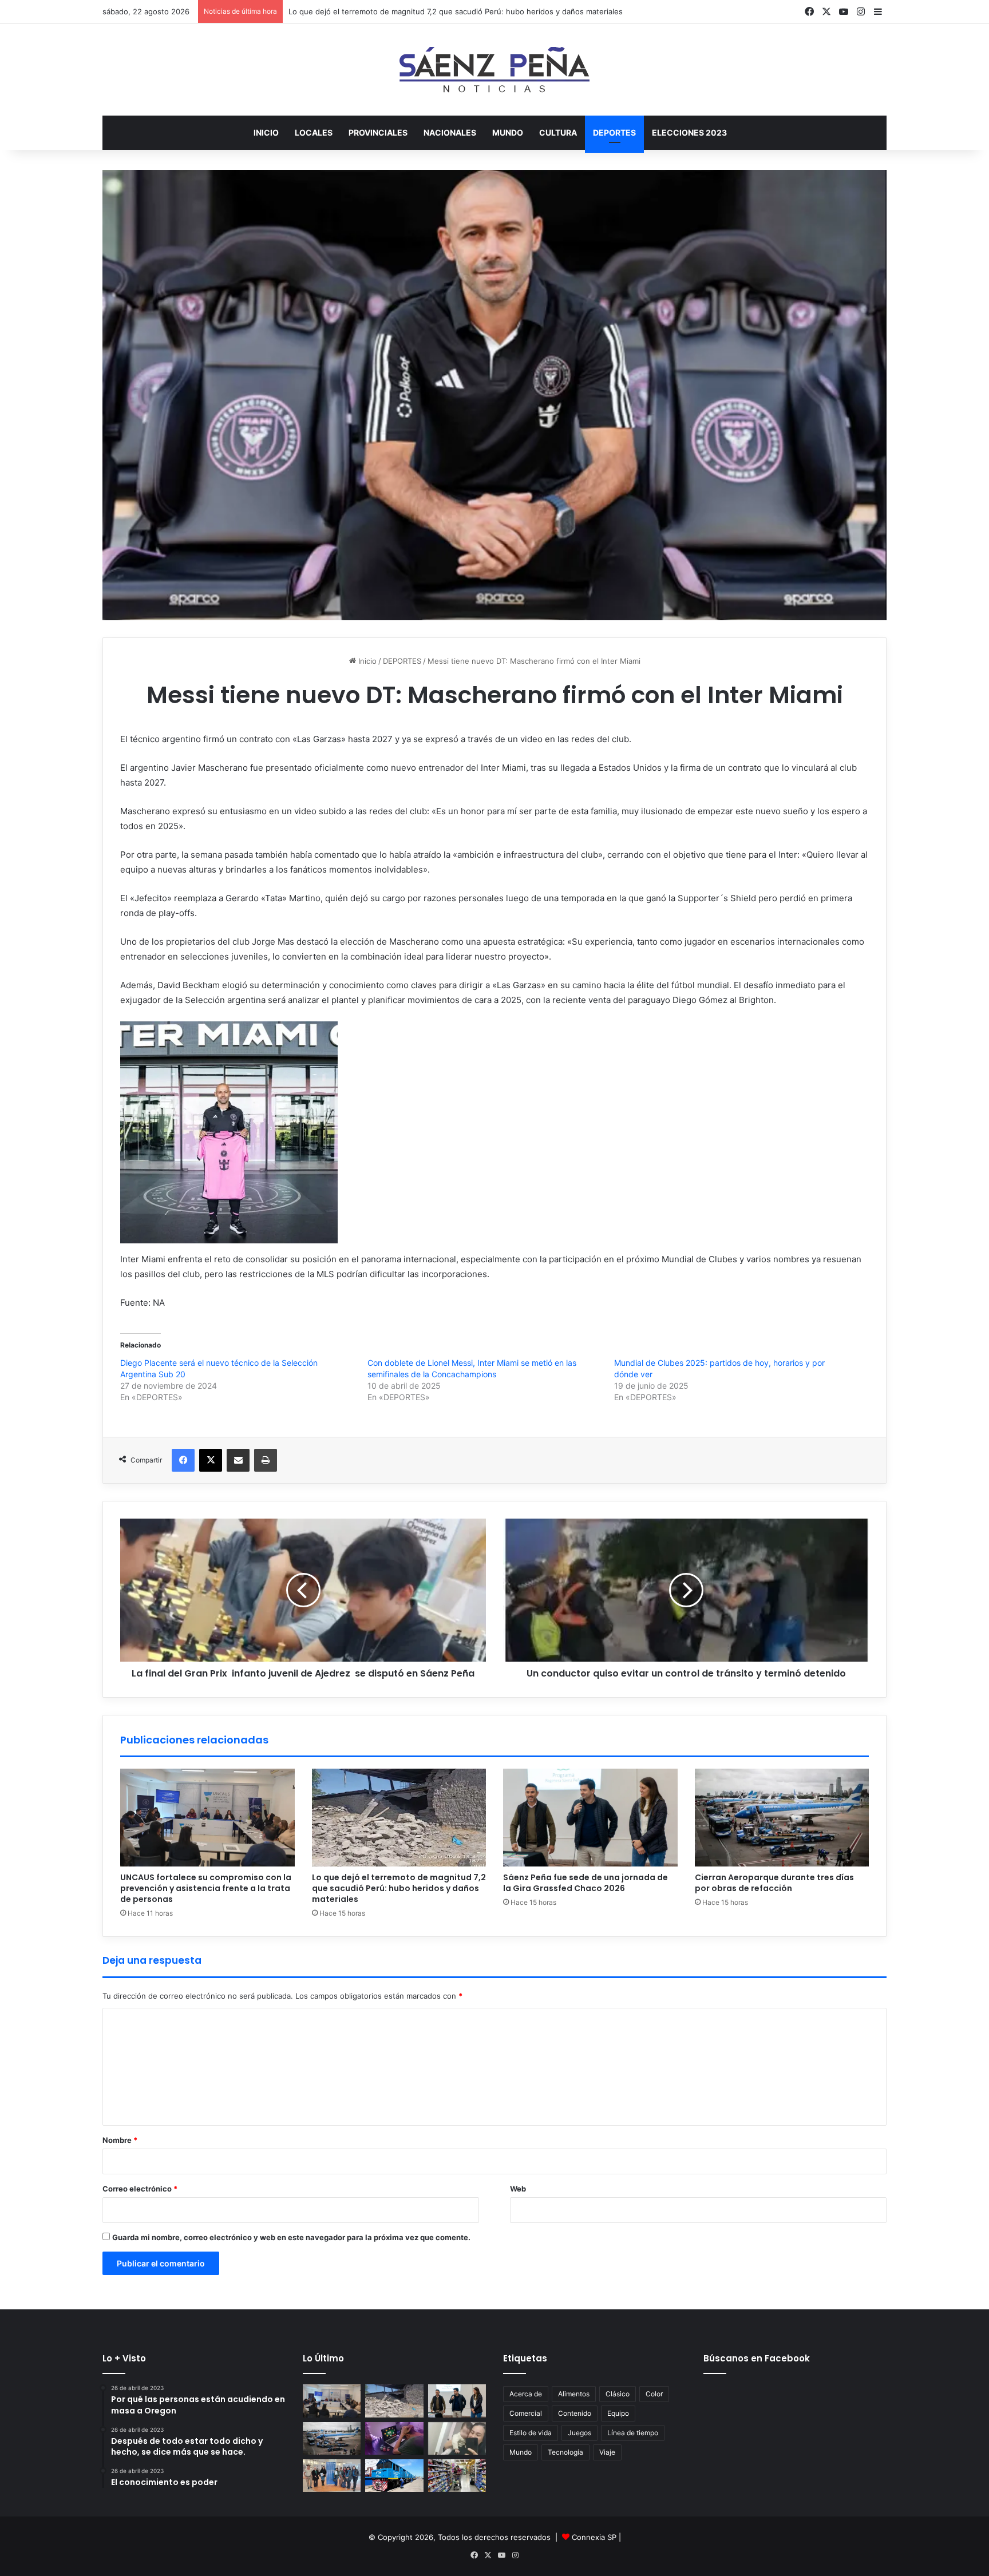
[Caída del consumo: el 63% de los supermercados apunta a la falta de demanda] (457, 2476)
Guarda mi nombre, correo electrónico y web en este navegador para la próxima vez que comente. (291, 2237)
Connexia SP (594, 2537)
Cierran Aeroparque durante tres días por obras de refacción (774, 1883)
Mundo (521, 2452)
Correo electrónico (140, 2189)
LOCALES (314, 132)
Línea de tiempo (633, 2433)
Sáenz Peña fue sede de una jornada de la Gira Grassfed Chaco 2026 (586, 1883)
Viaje (607, 2452)
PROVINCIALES (378, 132)
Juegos (579, 2433)
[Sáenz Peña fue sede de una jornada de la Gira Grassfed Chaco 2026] (590, 1818)
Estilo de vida (531, 2433)
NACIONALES (450, 132)
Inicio (266, 132)
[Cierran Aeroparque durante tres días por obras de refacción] (782, 1818)
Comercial (526, 2413)
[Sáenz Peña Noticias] (494, 70)
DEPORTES (614, 132)
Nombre (120, 2140)
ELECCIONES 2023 (689, 132)
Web (518, 2189)
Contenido (575, 2413)
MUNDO (508, 132)
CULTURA (558, 132)
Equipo (618, 2413)
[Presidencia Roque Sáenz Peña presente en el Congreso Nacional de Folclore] (332, 2476)
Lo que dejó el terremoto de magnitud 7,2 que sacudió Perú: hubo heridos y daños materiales (399, 1888)
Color (654, 2394)
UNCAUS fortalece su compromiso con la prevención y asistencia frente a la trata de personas (206, 1888)
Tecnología (565, 2452)
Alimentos (574, 2394)
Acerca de (526, 2394)
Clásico (618, 2394)
